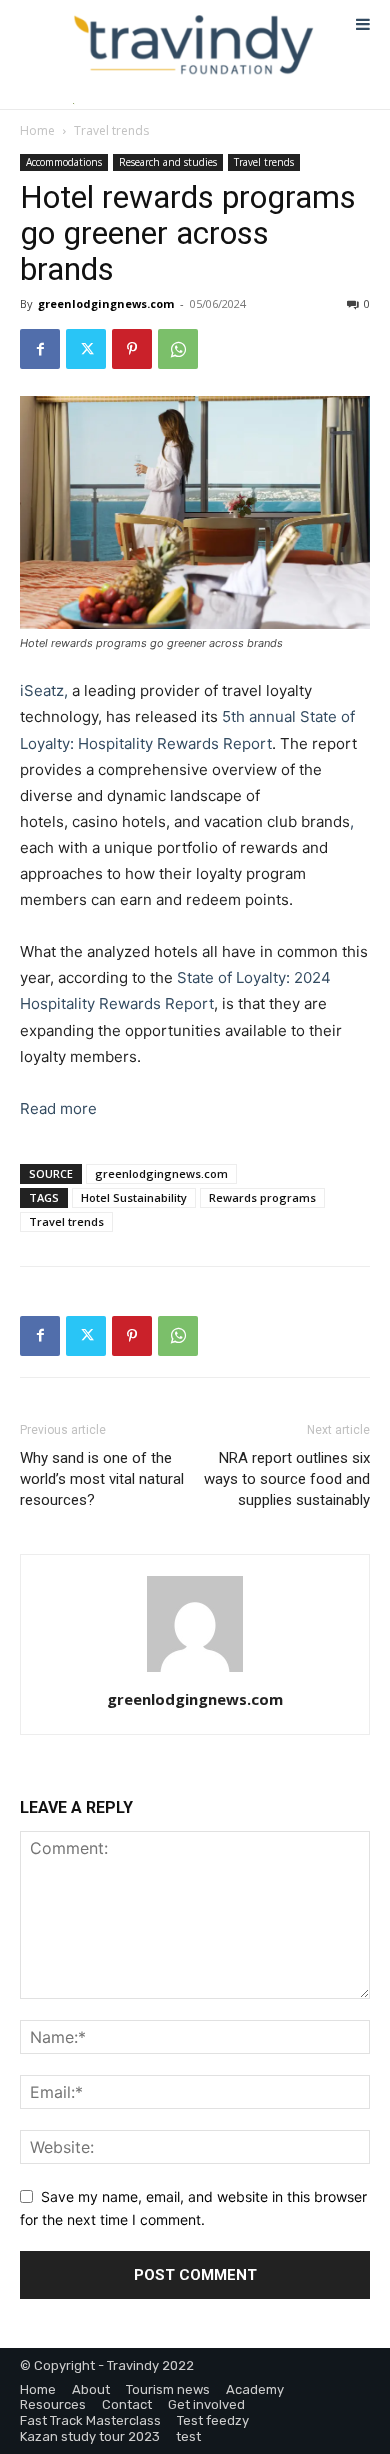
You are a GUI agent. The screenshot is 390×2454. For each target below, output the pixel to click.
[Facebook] (40, 349)
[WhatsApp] (178, 349)
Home (37, 130)
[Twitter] (86, 349)
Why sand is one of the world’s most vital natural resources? (102, 1479)
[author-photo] (195, 1671)
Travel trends (111, 130)
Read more (58, 1108)
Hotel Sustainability (134, 1197)
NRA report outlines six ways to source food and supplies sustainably (287, 1479)
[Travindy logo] (193, 45)
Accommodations (64, 162)
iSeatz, (44, 690)
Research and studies (168, 162)
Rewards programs (262, 1197)
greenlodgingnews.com (106, 303)
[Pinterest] (132, 349)
